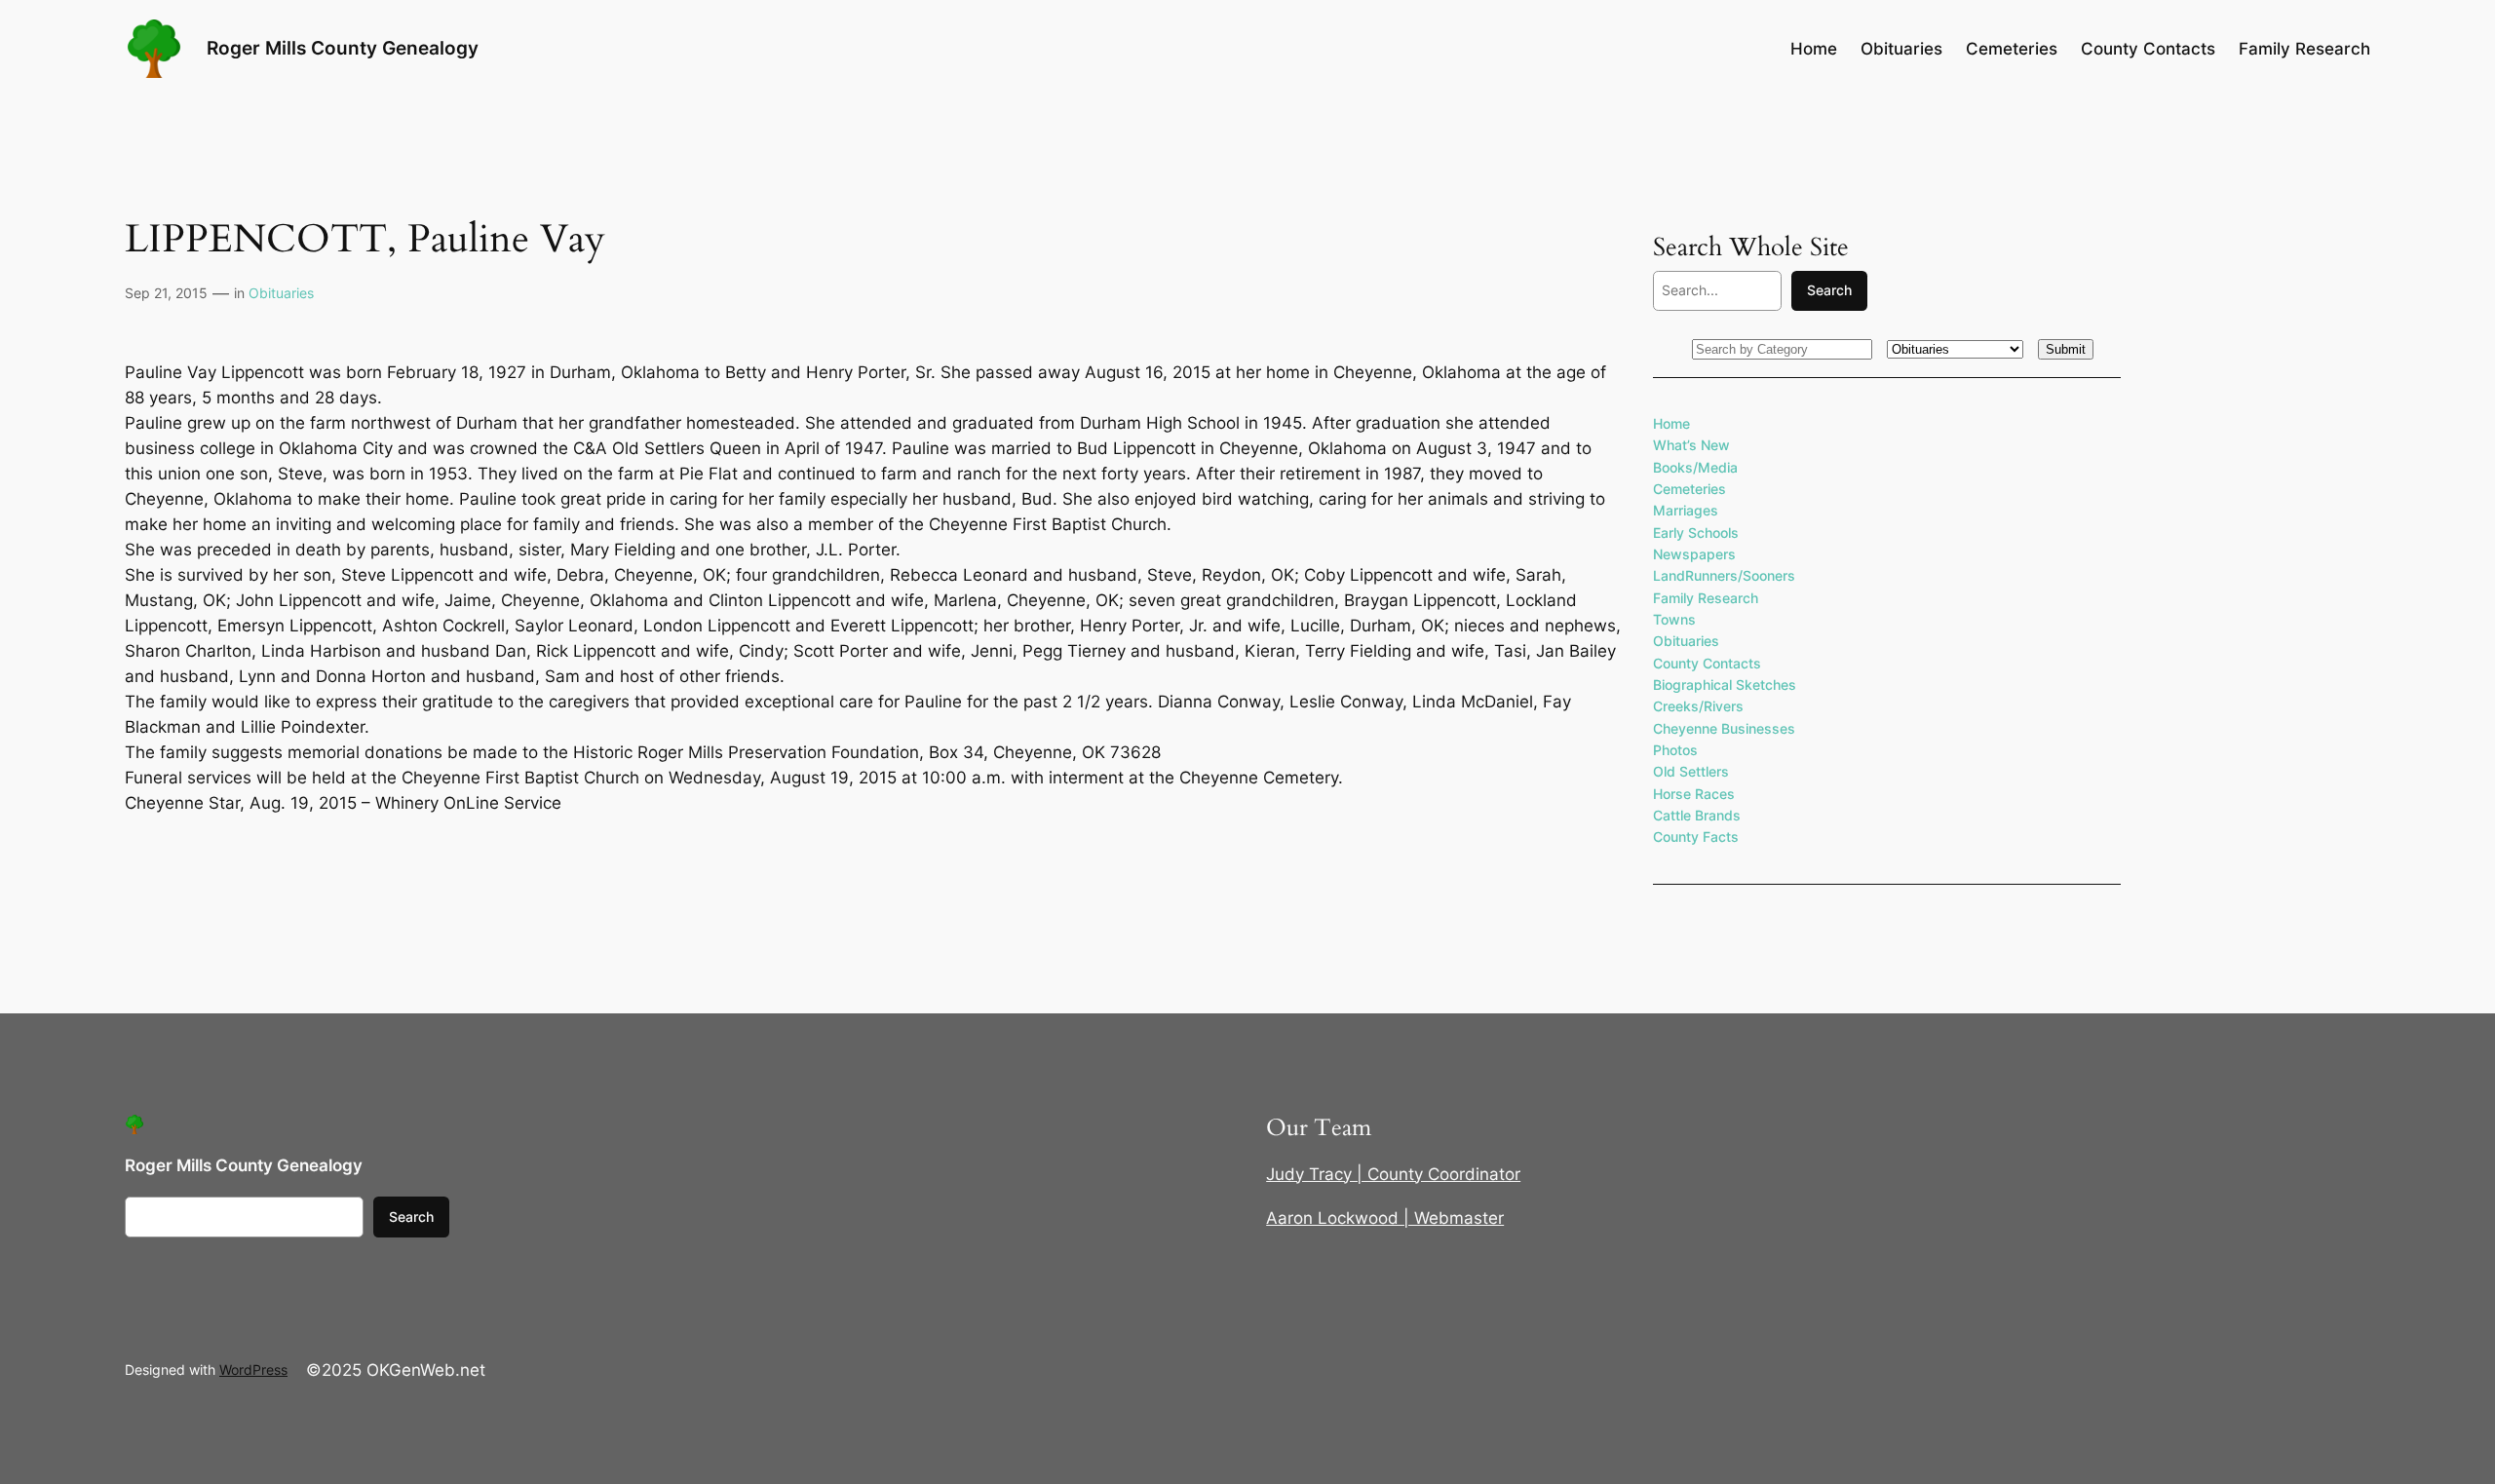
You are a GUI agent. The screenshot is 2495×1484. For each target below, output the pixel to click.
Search (1829, 290)
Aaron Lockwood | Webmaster (1385, 1218)
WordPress (253, 1370)
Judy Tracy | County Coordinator (1393, 1174)
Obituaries (281, 293)
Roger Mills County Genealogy (343, 48)
